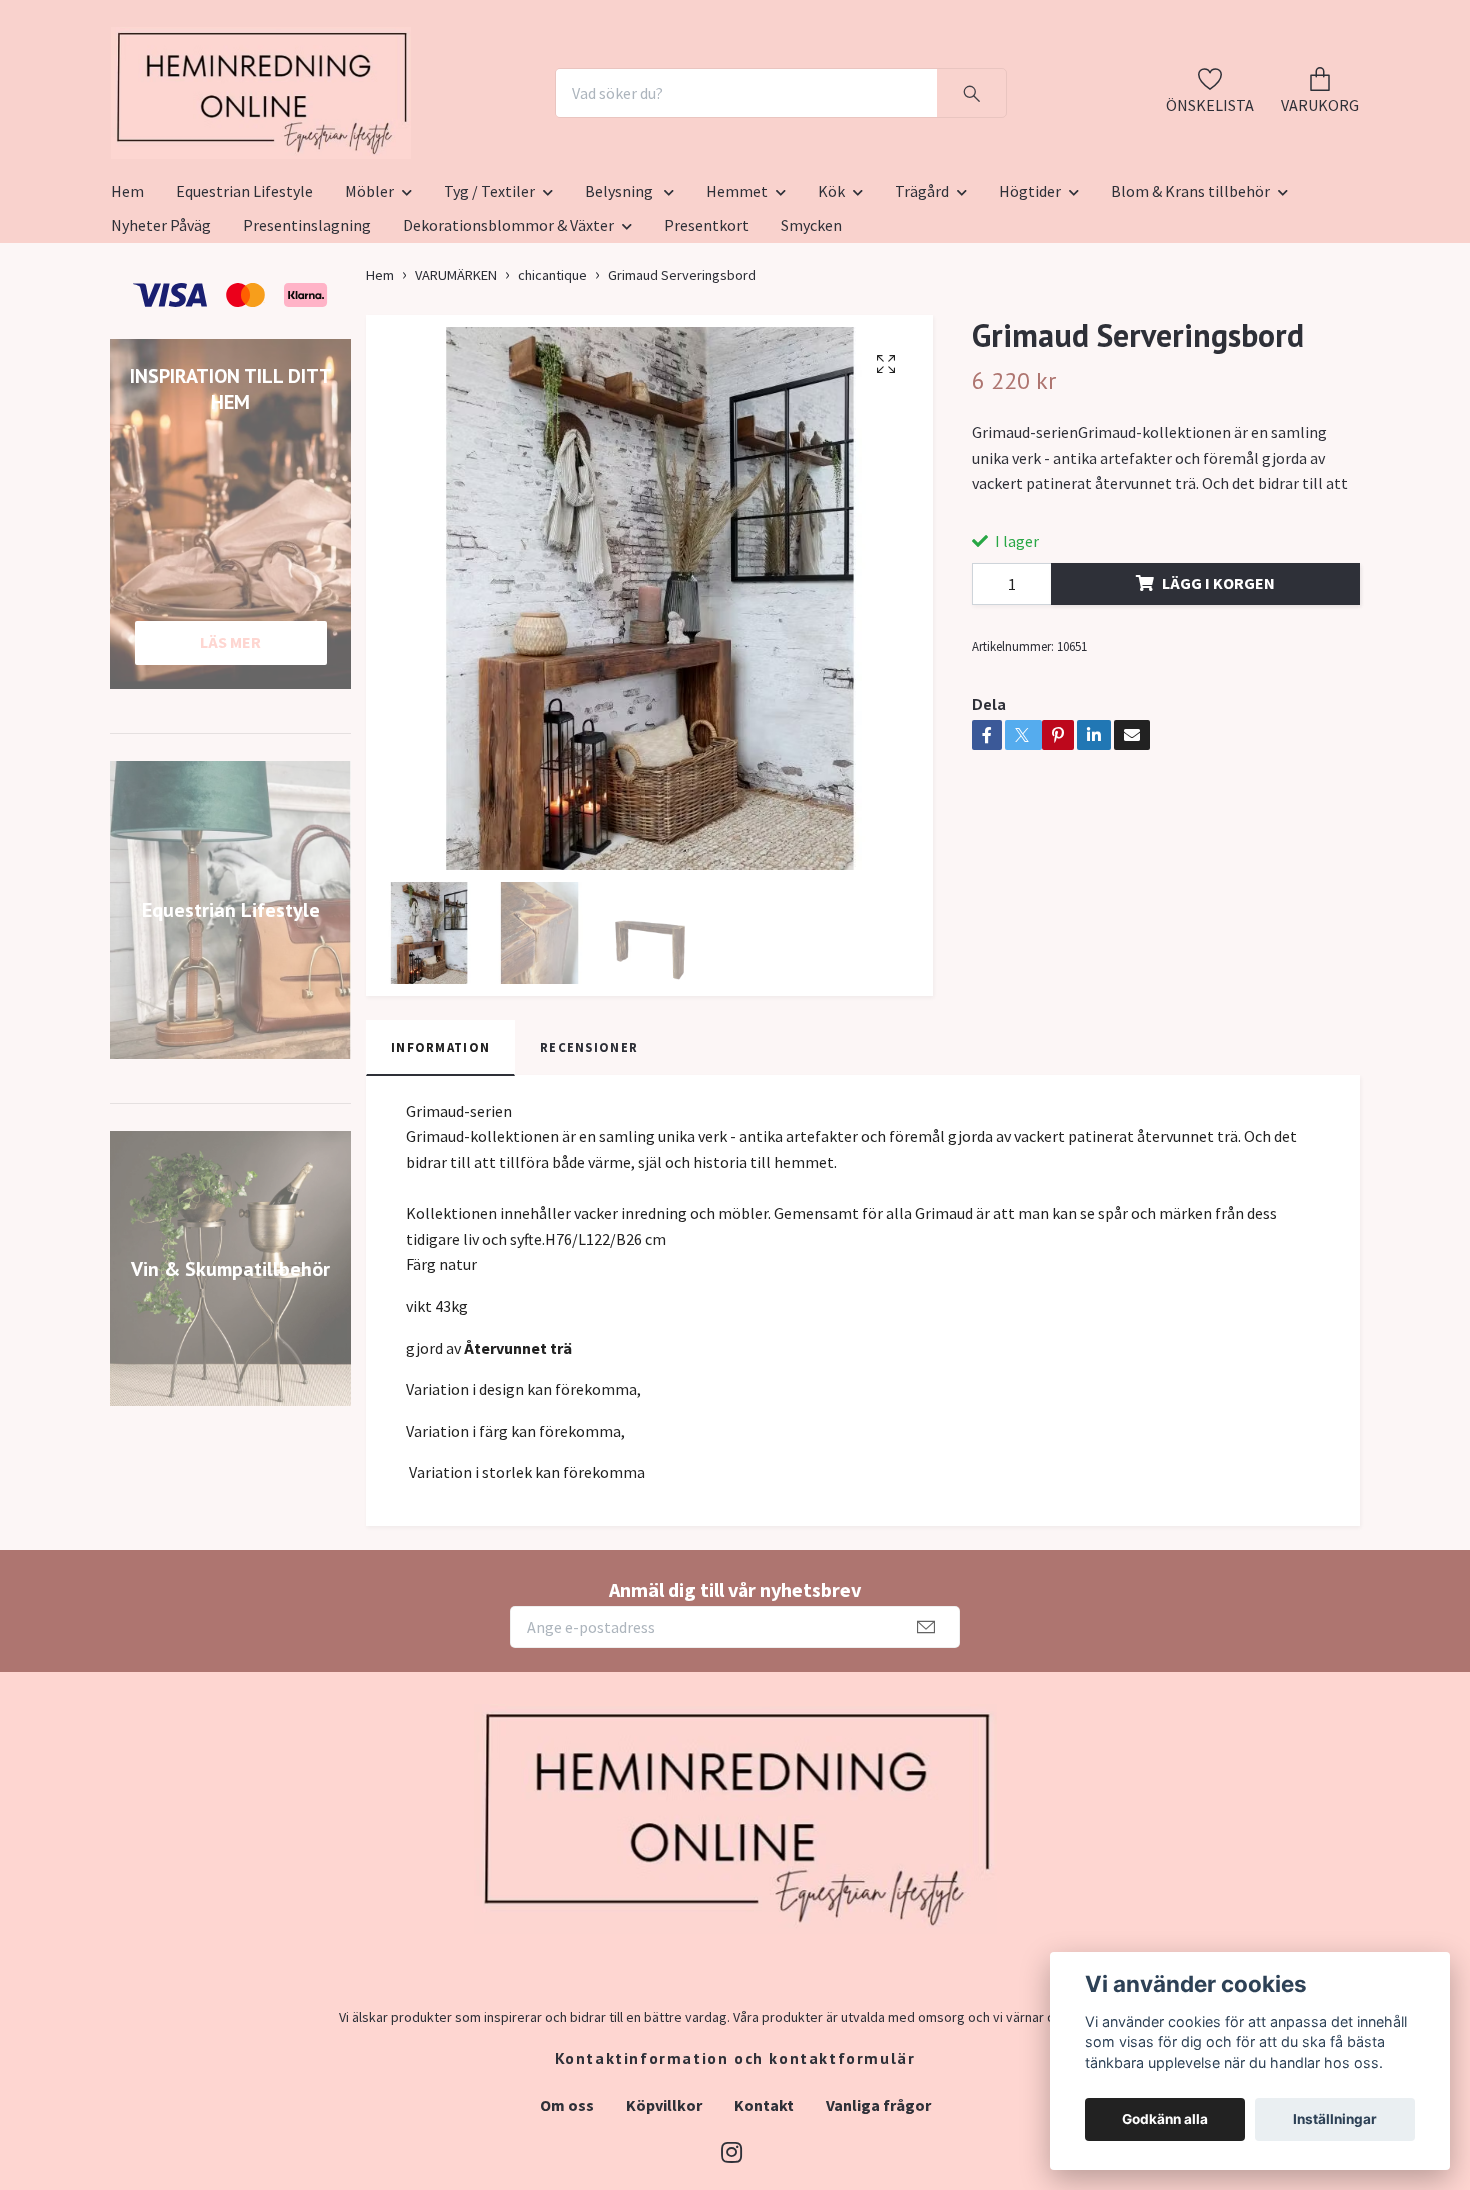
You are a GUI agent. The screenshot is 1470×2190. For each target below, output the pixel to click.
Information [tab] (440, 1145)
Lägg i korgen (1218, 681)
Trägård (922, 289)
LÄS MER (230, 740)
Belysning (620, 289)
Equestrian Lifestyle (244, 289)
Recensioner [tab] (589, 1145)
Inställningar (1335, 2119)
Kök (831, 289)
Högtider (1030, 289)
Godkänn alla (1165, 2119)
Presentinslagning (307, 323)
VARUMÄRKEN (456, 373)
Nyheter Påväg (161, 323)
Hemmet (737, 289)
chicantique (552, 373)
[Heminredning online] (372, 142)
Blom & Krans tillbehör (1190, 289)
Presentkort (706, 323)
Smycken (811, 323)
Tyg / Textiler (489, 289)
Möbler (369, 289)
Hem (127, 289)
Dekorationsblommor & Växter (508, 323)
